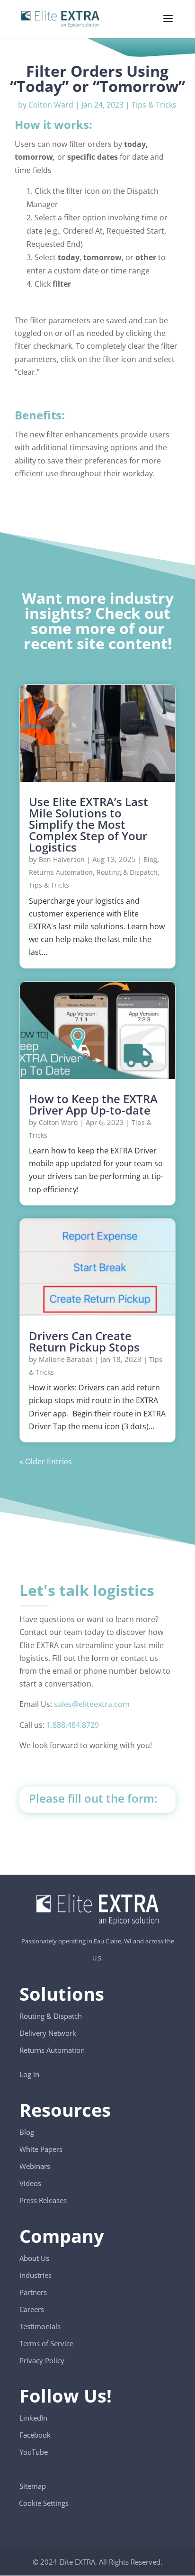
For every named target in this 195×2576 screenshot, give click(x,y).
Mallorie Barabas (66, 1359)
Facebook (35, 2435)
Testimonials (40, 2326)
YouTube (34, 2452)
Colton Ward (51, 105)
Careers (32, 2309)
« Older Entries (46, 1461)
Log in (29, 2074)
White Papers (41, 2149)
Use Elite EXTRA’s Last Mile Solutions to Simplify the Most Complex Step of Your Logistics (89, 824)
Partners (33, 2292)
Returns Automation (61, 872)
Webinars (35, 2166)
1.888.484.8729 (73, 1725)
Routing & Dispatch (127, 872)
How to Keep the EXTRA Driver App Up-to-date (93, 1104)
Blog (150, 859)
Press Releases (43, 2200)
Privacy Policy (42, 2360)
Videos (30, 2183)
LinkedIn (33, 2418)
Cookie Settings (44, 2499)
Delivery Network (48, 2033)
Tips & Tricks (154, 105)
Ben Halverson (62, 859)
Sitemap (33, 2486)
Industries (35, 2275)
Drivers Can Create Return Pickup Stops (84, 1341)
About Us (34, 2258)
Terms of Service (46, 2343)
